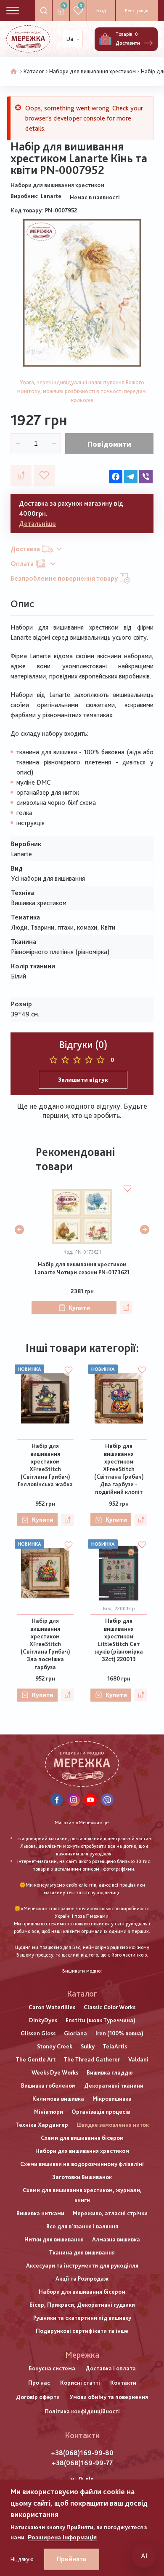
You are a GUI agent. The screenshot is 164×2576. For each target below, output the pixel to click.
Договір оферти (38, 2397)
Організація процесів (101, 2112)
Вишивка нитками (40, 2213)
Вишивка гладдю (110, 2072)
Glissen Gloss (38, 2033)
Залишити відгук (83, 1080)
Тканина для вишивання (82, 2252)
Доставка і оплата (111, 2368)
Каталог (34, 71)
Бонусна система (52, 2368)
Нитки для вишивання (54, 2239)
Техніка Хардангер (42, 2125)
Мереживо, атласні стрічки (110, 2213)
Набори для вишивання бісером (82, 2292)
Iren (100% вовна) (119, 2033)
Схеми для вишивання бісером (82, 2138)
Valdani (138, 2059)
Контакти (123, 2383)
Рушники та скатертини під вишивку (82, 2318)
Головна (14, 72)
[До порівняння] (21, 475)
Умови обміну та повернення (109, 2397)
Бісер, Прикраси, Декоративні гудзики (82, 2305)
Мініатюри (49, 2112)
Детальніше (37, 524)
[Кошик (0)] (105, 39)
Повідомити (109, 444)
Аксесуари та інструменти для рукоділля (82, 2265)
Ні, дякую (22, 2559)
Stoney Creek (55, 2046)
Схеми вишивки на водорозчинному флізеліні (82, 2164)
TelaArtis (115, 2046)
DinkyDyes (43, 2020)
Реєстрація (137, 11)
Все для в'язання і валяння (82, 2226)
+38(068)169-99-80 (82, 2453)
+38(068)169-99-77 (82, 2463)
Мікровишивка (112, 2099)
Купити (79, 1308)
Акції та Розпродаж (82, 2278)
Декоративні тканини (114, 2085)
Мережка (82, 2355)
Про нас (39, 2383)
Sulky (88, 2046)
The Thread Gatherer (92, 2059)
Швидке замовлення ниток (113, 2125)
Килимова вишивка (58, 2099)
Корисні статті (80, 2383)
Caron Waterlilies (52, 2007)
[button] (19, 1230)
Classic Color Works (110, 2007)
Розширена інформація (62, 2537)
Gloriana (75, 2033)
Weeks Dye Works (55, 2072)
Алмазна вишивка (116, 2239)
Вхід (101, 11)
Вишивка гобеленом (48, 2085)
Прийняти (72, 2559)
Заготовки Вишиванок (82, 2177)
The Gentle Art (36, 2059)
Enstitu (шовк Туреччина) (101, 2020)
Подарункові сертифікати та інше (82, 2331)
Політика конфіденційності (82, 2411)
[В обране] (44, 475)
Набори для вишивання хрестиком (93, 71)
